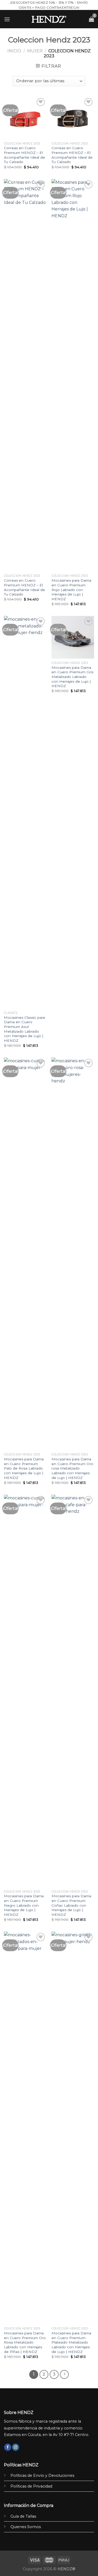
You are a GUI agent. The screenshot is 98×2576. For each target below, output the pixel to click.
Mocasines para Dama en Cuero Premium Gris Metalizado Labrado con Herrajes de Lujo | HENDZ (72, 677)
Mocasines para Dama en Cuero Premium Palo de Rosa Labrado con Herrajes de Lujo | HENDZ (24, 1468)
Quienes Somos (26, 2527)
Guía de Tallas (23, 2516)
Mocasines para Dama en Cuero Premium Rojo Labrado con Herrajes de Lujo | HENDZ (71, 590)
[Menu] (7, 19)
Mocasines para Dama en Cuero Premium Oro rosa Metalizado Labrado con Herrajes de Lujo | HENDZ (72, 1468)
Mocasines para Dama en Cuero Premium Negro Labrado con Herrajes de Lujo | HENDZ (24, 1905)
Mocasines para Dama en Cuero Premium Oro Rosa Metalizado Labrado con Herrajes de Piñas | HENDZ (25, 2342)
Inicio (14, 51)
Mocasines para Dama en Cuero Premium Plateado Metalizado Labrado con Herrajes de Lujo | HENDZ (71, 2342)
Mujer (35, 51)
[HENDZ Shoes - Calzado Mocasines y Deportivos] (49, 19)
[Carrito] (91, 19)
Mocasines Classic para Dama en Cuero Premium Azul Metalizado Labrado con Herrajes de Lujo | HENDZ (24, 1029)
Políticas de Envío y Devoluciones (42, 2475)
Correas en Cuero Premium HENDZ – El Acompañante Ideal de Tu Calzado (24, 155)
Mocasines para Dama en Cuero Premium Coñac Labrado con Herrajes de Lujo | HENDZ (71, 1905)
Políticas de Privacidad (31, 2486)
